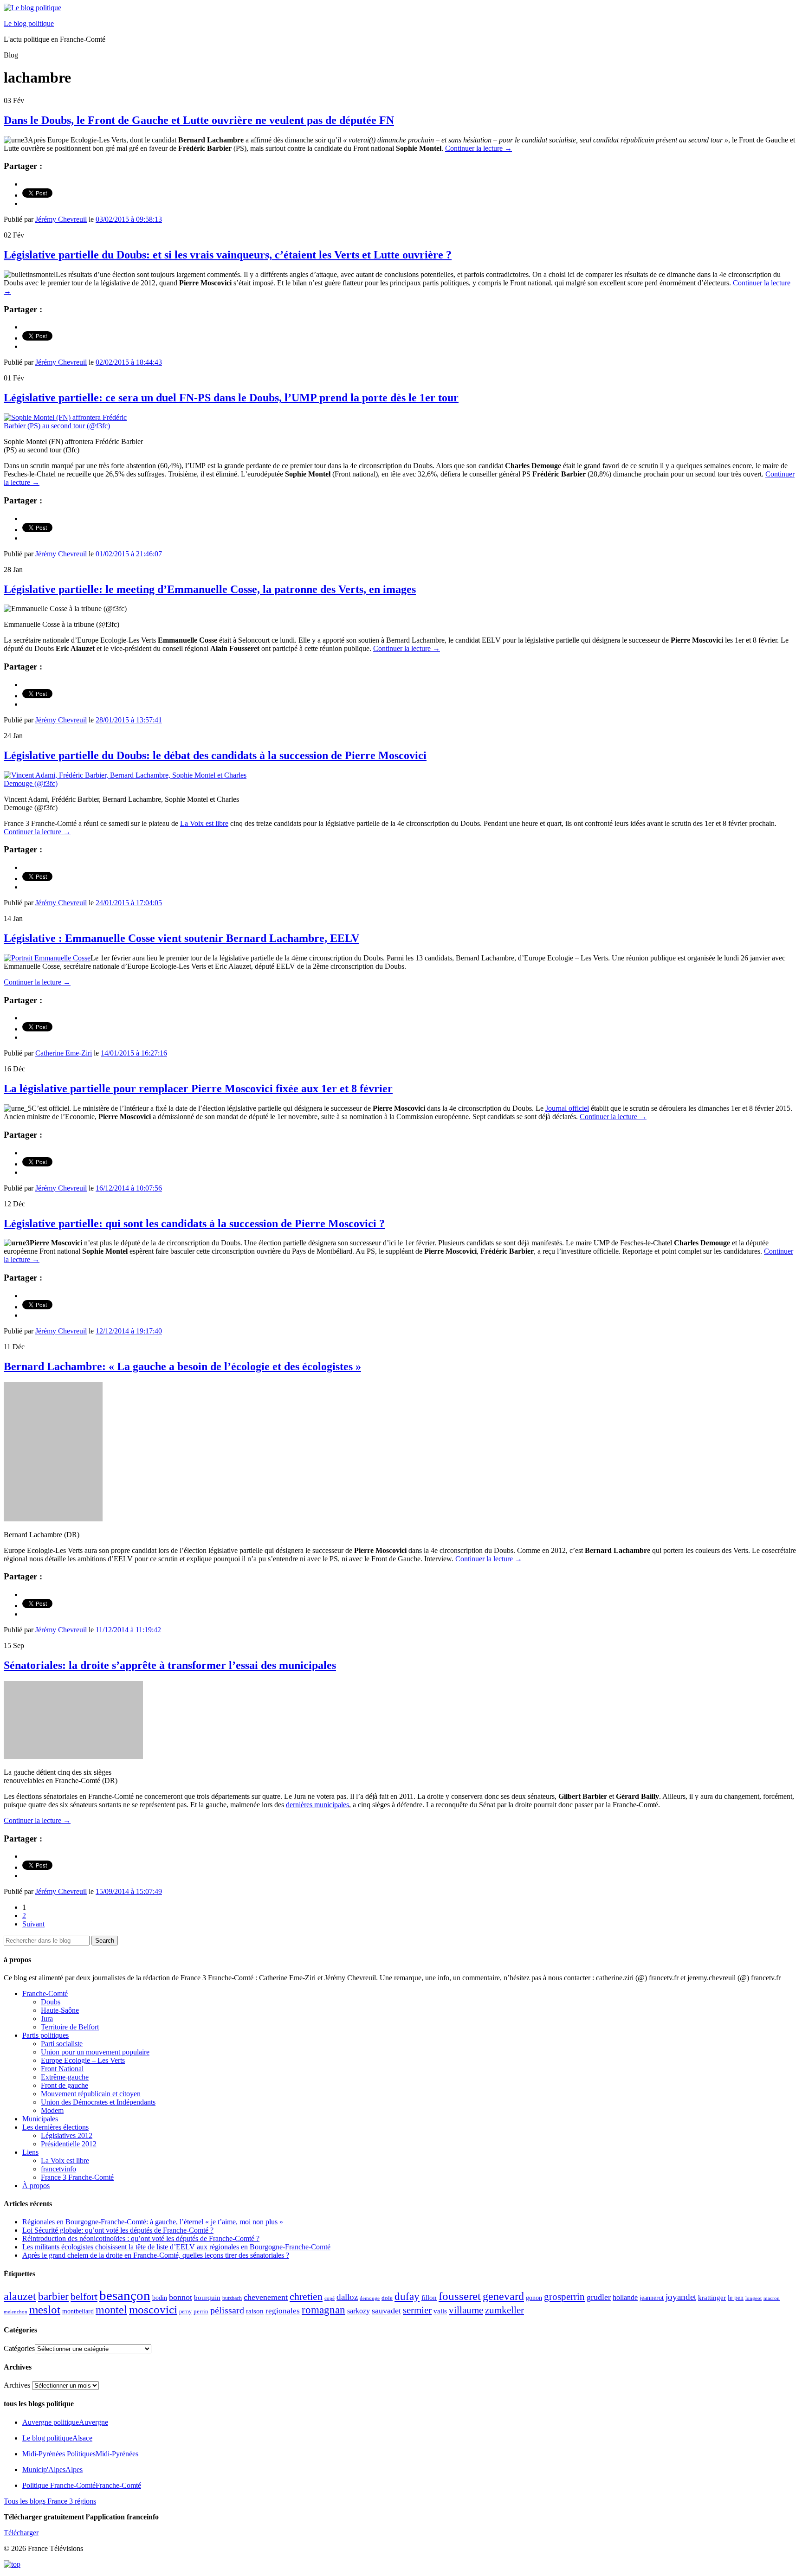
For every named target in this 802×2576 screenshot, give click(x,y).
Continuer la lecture (479, 148)
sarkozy (359, 2311)
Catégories (19, 2348)
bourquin (207, 2298)
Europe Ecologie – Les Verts (83, 2060)
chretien (306, 2296)
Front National (62, 2069)
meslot (45, 2309)
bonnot (181, 2297)
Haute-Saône (60, 2010)
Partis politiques (45, 2035)
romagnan (323, 2310)
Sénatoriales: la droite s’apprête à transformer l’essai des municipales (170, 1665)
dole (387, 2298)
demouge (370, 2298)
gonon (534, 2298)
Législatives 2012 (67, 2135)
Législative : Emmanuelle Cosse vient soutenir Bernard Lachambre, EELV (181, 938)
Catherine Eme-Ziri (64, 1053)
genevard (503, 2296)
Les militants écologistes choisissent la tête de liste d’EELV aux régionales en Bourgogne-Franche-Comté (176, 2247)
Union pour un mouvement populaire (95, 2052)
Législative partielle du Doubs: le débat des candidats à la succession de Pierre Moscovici (215, 755)
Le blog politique (29, 23)
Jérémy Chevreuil (61, 219)
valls (440, 2311)
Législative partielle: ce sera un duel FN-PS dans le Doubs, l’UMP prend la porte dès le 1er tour (231, 398)
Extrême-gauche (65, 2077)
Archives (17, 2385)
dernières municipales (317, 1805)
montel (111, 2310)
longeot (753, 2298)
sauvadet (386, 2311)
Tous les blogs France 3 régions (50, 2501)
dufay (407, 2296)
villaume (466, 2310)
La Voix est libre (204, 823)
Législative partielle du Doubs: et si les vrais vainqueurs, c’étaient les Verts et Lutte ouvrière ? (228, 255)
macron (772, 2298)
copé (330, 2298)
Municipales (40, 2119)
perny (185, 2312)
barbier (53, 2296)
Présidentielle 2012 (69, 2144)
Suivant (33, 1924)
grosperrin (564, 2297)
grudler (599, 2297)
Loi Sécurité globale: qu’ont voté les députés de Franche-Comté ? (118, 2230)
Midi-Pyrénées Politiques (80, 2454)
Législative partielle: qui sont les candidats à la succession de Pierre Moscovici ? (194, 1224)
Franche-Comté (45, 1993)
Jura (47, 2019)
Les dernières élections (55, 2127)
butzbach (232, 2298)
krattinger (712, 2297)
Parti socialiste (62, 2044)
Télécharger (21, 2533)
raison (255, 2311)
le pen (736, 2298)
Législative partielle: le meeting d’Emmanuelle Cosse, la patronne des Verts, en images (210, 589)
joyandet (681, 2297)
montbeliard (78, 2311)
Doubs (51, 2002)
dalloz (347, 2297)
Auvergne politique (65, 2422)
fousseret (460, 2296)
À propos (36, 2186)
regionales (283, 2311)
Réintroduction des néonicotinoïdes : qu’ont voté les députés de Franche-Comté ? (141, 2238)
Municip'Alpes (52, 2470)
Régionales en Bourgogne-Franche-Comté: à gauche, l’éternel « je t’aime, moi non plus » (153, 2222)
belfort (84, 2297)
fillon (429, 2297)
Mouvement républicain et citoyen (91, 2094)
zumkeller (504, 2310)
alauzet (20, 2296)
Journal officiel (567, 1108)
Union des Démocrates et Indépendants (98, 2102)
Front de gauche (65, 2085)
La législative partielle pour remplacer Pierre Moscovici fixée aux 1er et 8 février (198, 1088)
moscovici (153, 2309)
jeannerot (652, 2298)
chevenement (266, 2297)
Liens (30, 2152)
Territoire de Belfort (70, 2027)
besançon (125, 2295)
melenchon (16, 2312)
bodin (160, 2298)
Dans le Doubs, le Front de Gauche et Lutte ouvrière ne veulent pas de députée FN (199, 120)
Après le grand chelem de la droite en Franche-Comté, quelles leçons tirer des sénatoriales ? (156, 2255)
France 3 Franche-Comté (77, 2177)
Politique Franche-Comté (82, 2485)
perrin (201, 2312)
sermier (417, 2310)
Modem (52, 2110)
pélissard (227, 2310)
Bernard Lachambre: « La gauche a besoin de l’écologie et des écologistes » (182, 1366)
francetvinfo (58, 2169)
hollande (625, 2297)
